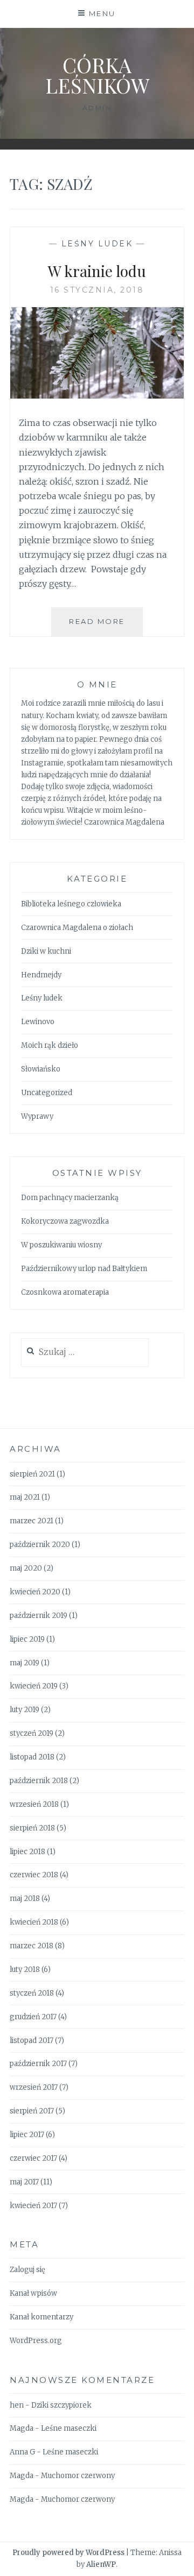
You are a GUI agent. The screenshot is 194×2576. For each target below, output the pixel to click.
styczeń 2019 (32, 1733)
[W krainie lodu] (97, 395)
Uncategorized (47, 1093)
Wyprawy (37, 1116)
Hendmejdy (41, 975)
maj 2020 (26, 1568)
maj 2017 (24, 2182)
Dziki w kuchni (46, 951)
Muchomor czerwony (78, 2476)
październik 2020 (40, 1545)
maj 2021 (25, 1497)
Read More (106, 626)
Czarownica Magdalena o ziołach (77, 928)
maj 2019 (25, 1663)
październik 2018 (39, 1781)
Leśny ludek (97, 244)
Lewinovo (38, 1022)
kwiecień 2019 (34, 1686)
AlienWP (101, 2564)
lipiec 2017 (27, 2135)
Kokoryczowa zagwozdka (65, 1221)
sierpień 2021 (32, 1474)
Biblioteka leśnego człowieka (71, 904)
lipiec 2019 (27, 1639)
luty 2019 (25, 1710)
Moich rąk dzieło (50, 1045)
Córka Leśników (97, 75)
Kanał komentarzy (41, 2317)
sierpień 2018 (32, 1828)
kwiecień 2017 (33, 2206)
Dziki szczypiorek (61, 2405)
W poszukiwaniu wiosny (61, 1245)
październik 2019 (39, 1616)
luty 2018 (25, 1970)
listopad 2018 (32, 1757)
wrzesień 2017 (34, 2087)
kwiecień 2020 (35, 1592)
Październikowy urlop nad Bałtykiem (84, 1269)
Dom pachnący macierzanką (70, 1198)
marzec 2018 (32, 1946)
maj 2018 (25, 1899)
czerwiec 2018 (34, 1875)
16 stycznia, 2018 (97, 290)
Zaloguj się (27, 2270)
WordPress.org (36, 2341)
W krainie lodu (97, 271)
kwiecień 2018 (34, 1922)
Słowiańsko (41, 1069)
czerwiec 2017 (33, 2158)
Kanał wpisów (33, 2293)
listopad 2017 (32, 2041)
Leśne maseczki (69, 2428)
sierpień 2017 (32, 2111)
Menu (102, 13)
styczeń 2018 (32, 1993)
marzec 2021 (32, 1521)
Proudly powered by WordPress (68, 2553)
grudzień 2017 (33, 2017)
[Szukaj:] (85, 1353)
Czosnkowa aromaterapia (65, 1292)
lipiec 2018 (27, 1852)
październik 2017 (38, 2064)
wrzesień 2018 (34, 1804)
